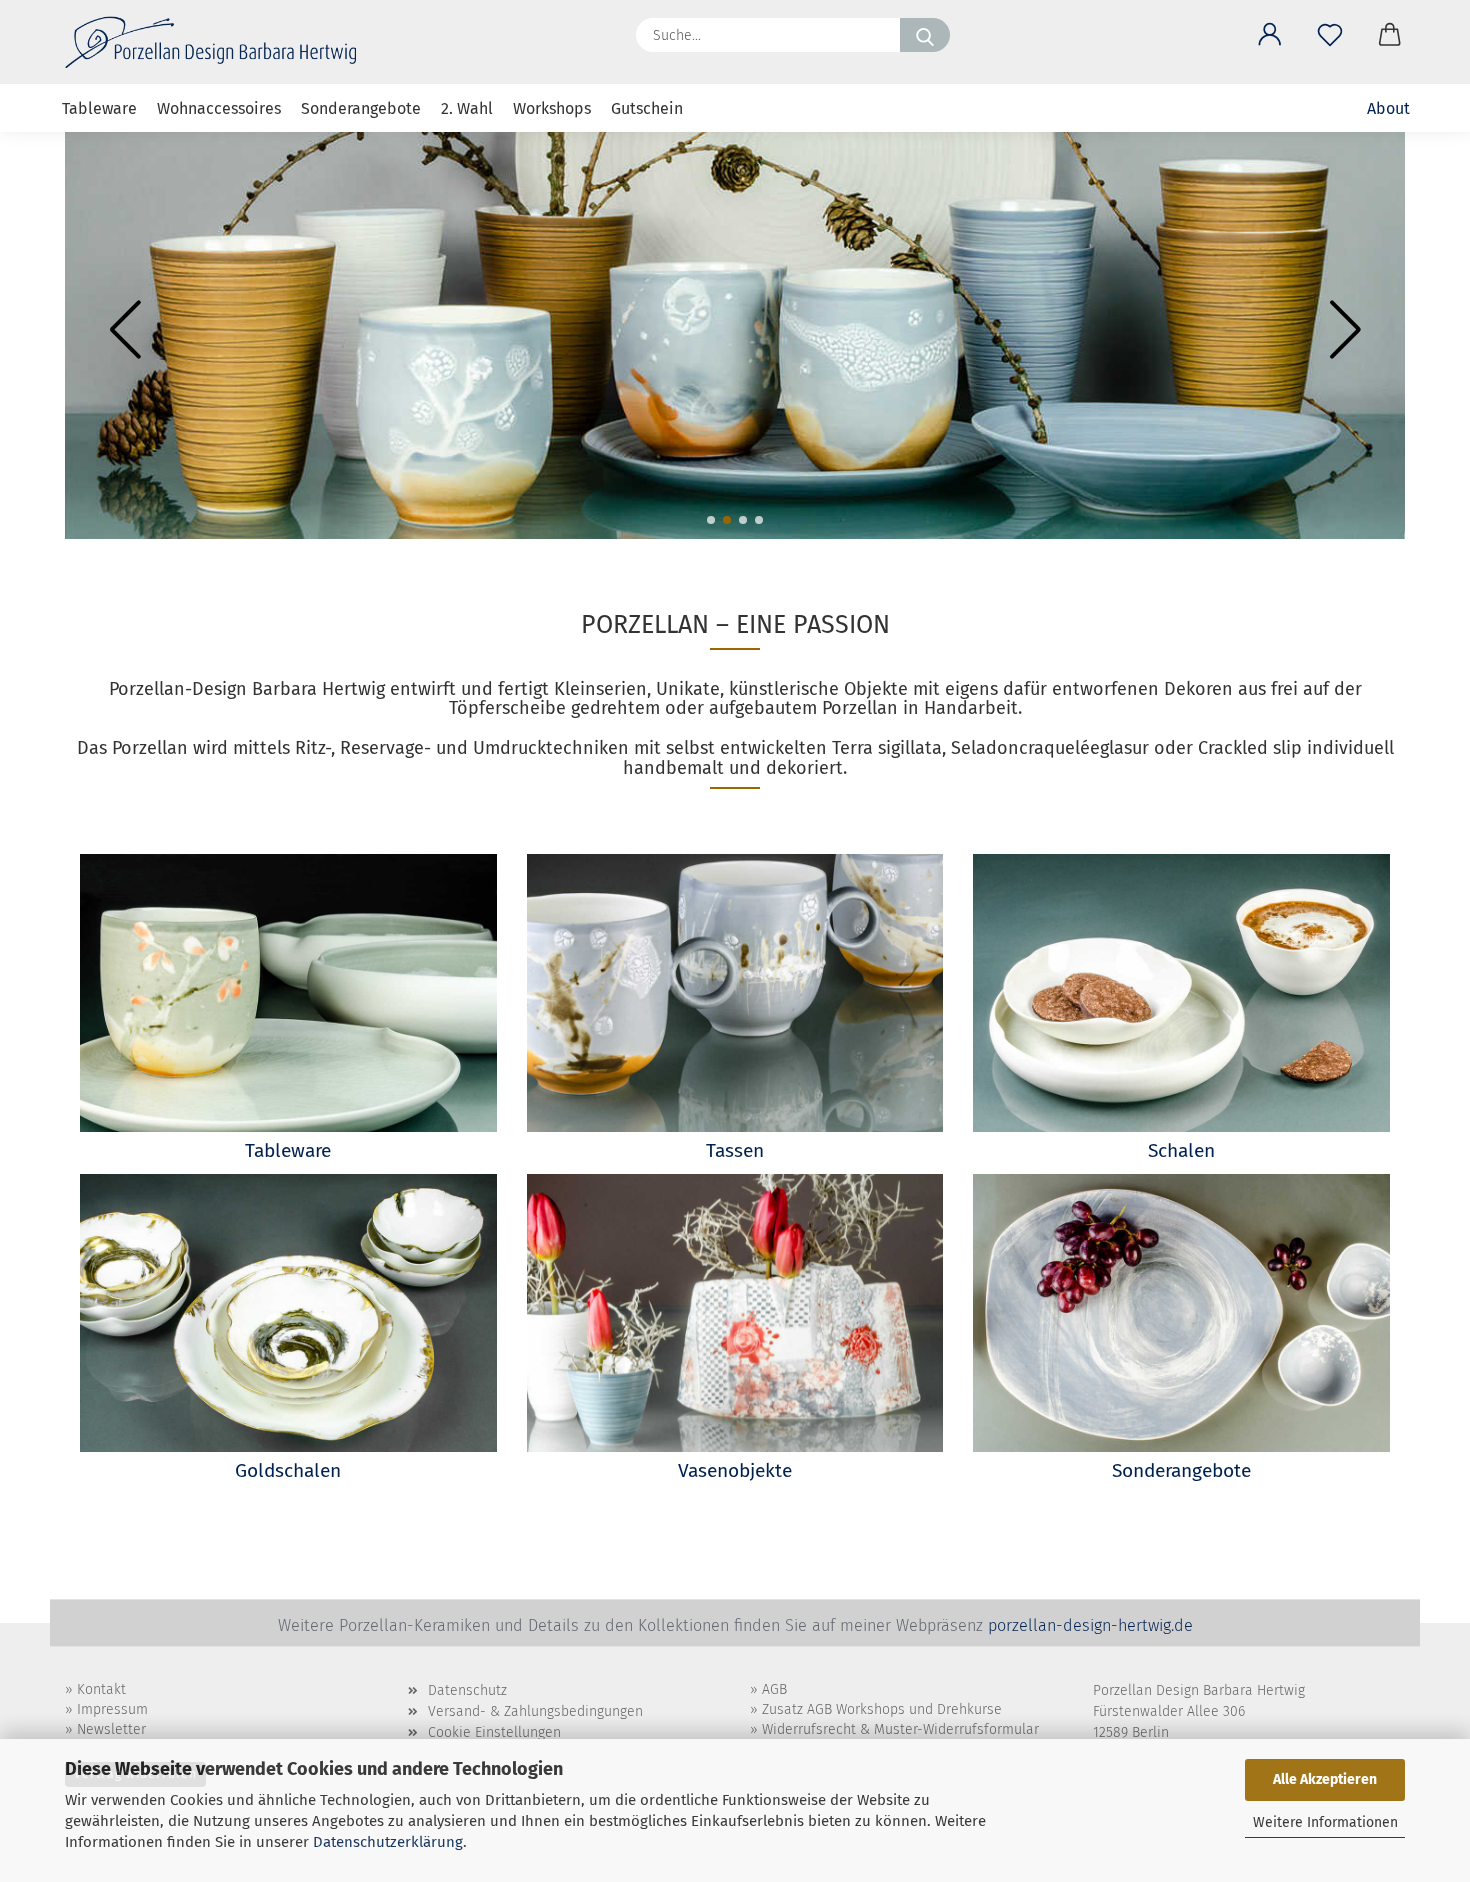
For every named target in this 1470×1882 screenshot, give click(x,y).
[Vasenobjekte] (735, 1313)
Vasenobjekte (735, 1470)
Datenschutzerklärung (388, 1842)
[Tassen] (735, 993)
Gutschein (647, 108)
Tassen (735, 1150)
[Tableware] (288, 993)
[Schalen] (1181, 993)
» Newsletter (105, 1729)
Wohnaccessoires (219, 108)
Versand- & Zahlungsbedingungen (535, 1711)
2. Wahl (467, 108)
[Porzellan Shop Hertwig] (218, 42)
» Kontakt (95, 1689)
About (1388, 108)
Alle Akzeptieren (1325, 1779)
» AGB (768, 1689)
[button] (1270, 31)
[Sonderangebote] (1181, 1313)
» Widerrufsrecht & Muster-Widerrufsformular (894, 1729)
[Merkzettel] (1330, 31)
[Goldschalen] (288, 1313)
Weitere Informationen (1325, 1822)
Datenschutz (467, 1690)
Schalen (1181, 1150)
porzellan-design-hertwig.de (1090, 1625)
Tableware (99, 108)
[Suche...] (925, 35)
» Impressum (106, 1709)
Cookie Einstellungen (494, 1732)
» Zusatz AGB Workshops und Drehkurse (876, 1709)
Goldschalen (288, 1470)
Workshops (552, 108)
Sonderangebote (361, 108)
